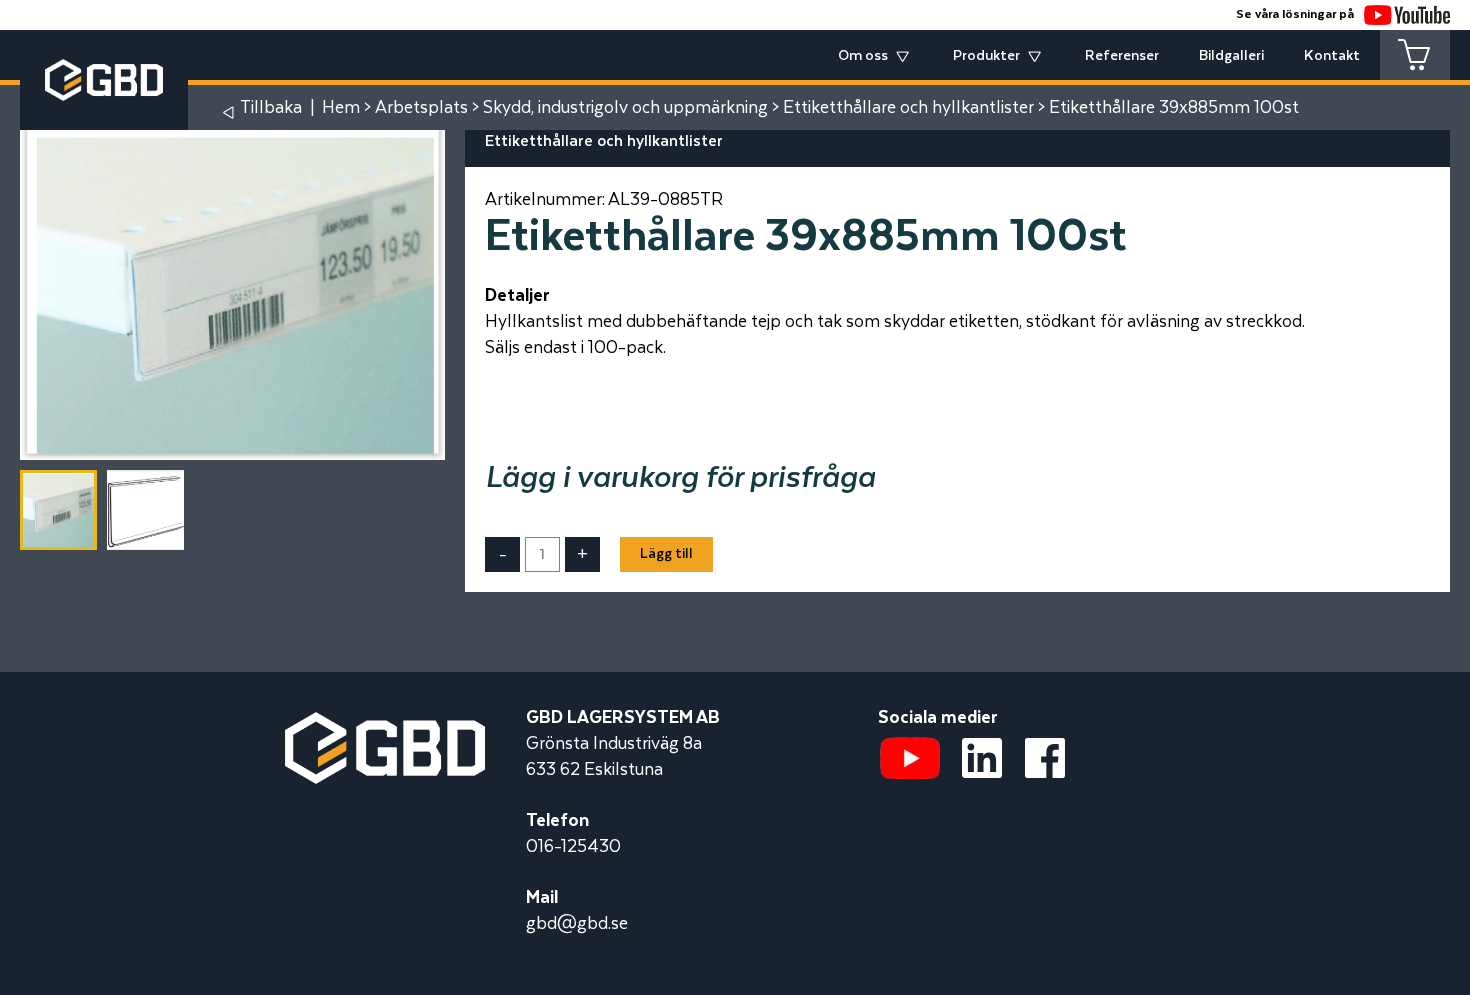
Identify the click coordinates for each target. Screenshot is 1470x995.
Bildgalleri (1231, 56)
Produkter (986, 56)
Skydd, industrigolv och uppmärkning (625, 108)
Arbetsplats (421, 108)
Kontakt (1332, 56)
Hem (341, 108)
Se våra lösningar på (1295, 14)
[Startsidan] (385, 725)
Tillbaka (271, 108)
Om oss (863, 56)
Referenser (1122, 56)
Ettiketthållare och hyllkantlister (908, 108)
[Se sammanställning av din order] (1415, 55)
